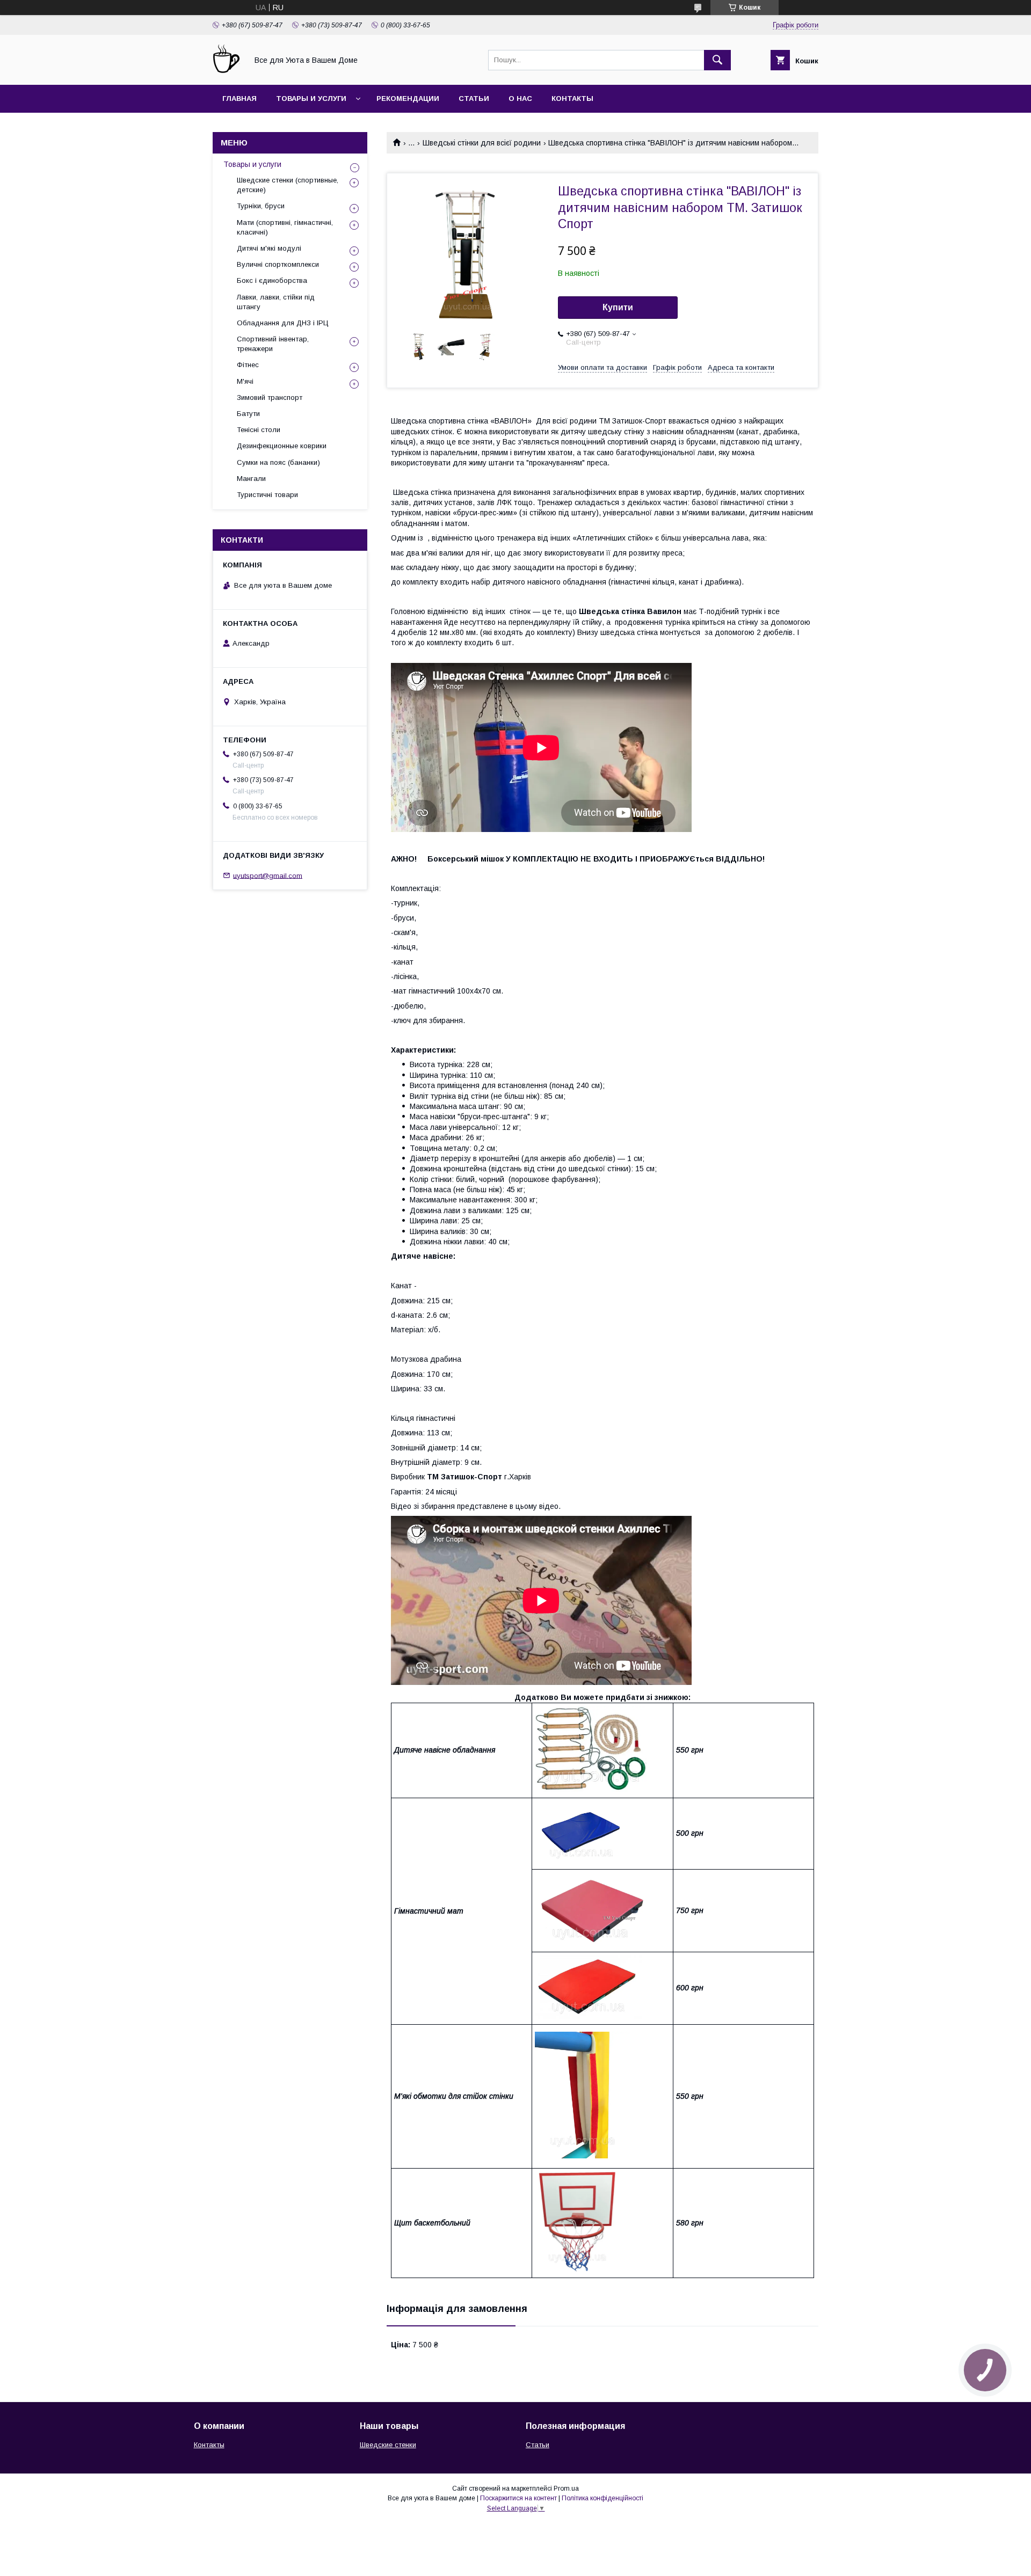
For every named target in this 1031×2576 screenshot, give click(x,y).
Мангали (251, 479)
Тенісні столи (259, 430)
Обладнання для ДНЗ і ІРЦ (283, 323)
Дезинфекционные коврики (282, 446)
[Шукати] (717, 60)
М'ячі (245, 381)
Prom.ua (566, 2489)
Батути (248, 414)
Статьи (474, 98)
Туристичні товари (267, 495)
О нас (520, 98)
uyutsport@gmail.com (268, 875)
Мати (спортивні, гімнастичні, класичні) (285, 227)
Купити (618, 307)
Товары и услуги (311, 98)
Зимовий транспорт (270, 397)
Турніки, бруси (261, 206)
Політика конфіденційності (602, 2498)
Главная (239, 98)
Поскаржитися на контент (518, 2498)
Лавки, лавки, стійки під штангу (276, 302)
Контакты (572, 98)
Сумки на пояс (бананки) (278, 462)
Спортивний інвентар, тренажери (273, 344)
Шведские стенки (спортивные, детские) (288, 185)
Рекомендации (408, 98)
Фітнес (248, 365)
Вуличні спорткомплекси (278, 264)
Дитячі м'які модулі (269, 248)
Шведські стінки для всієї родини (482, 143)
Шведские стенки (388, 2445)
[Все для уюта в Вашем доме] (227, 71)
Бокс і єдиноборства (272, 280)
